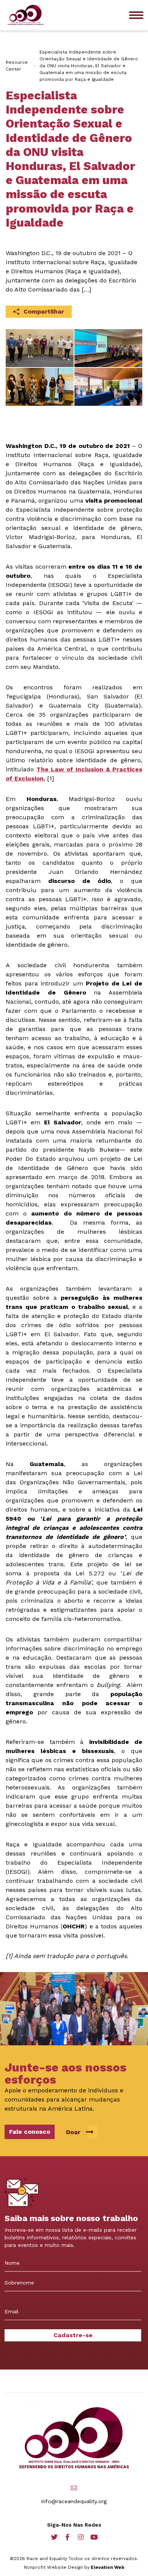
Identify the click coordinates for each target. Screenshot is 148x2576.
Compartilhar (44, 311)
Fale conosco (30, 2132)
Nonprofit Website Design (54, 2567)
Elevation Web (108, 2567)
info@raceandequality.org (74, 2501)
